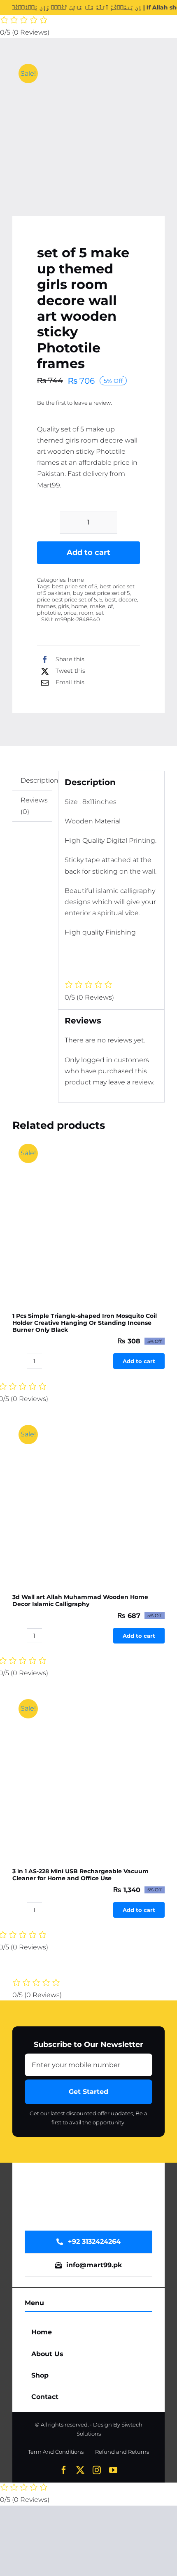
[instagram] (97, 2470)
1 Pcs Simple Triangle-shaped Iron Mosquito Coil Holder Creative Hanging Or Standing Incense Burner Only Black (85, 1323)
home (76, 580)
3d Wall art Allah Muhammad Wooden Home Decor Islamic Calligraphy (80, 1600)
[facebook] (64, 2470)
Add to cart (88, 552)
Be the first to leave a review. (75, 403)
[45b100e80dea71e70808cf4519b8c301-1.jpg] (88, 132)
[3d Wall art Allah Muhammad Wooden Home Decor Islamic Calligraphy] (88, 1493)
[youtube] (113, 2470)
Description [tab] (36, 780)
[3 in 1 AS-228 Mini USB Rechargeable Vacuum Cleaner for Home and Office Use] (88, 1767)
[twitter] (80, 2470)
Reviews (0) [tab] (34, 806)
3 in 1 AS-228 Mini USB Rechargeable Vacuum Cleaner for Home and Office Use (80, 1875)
